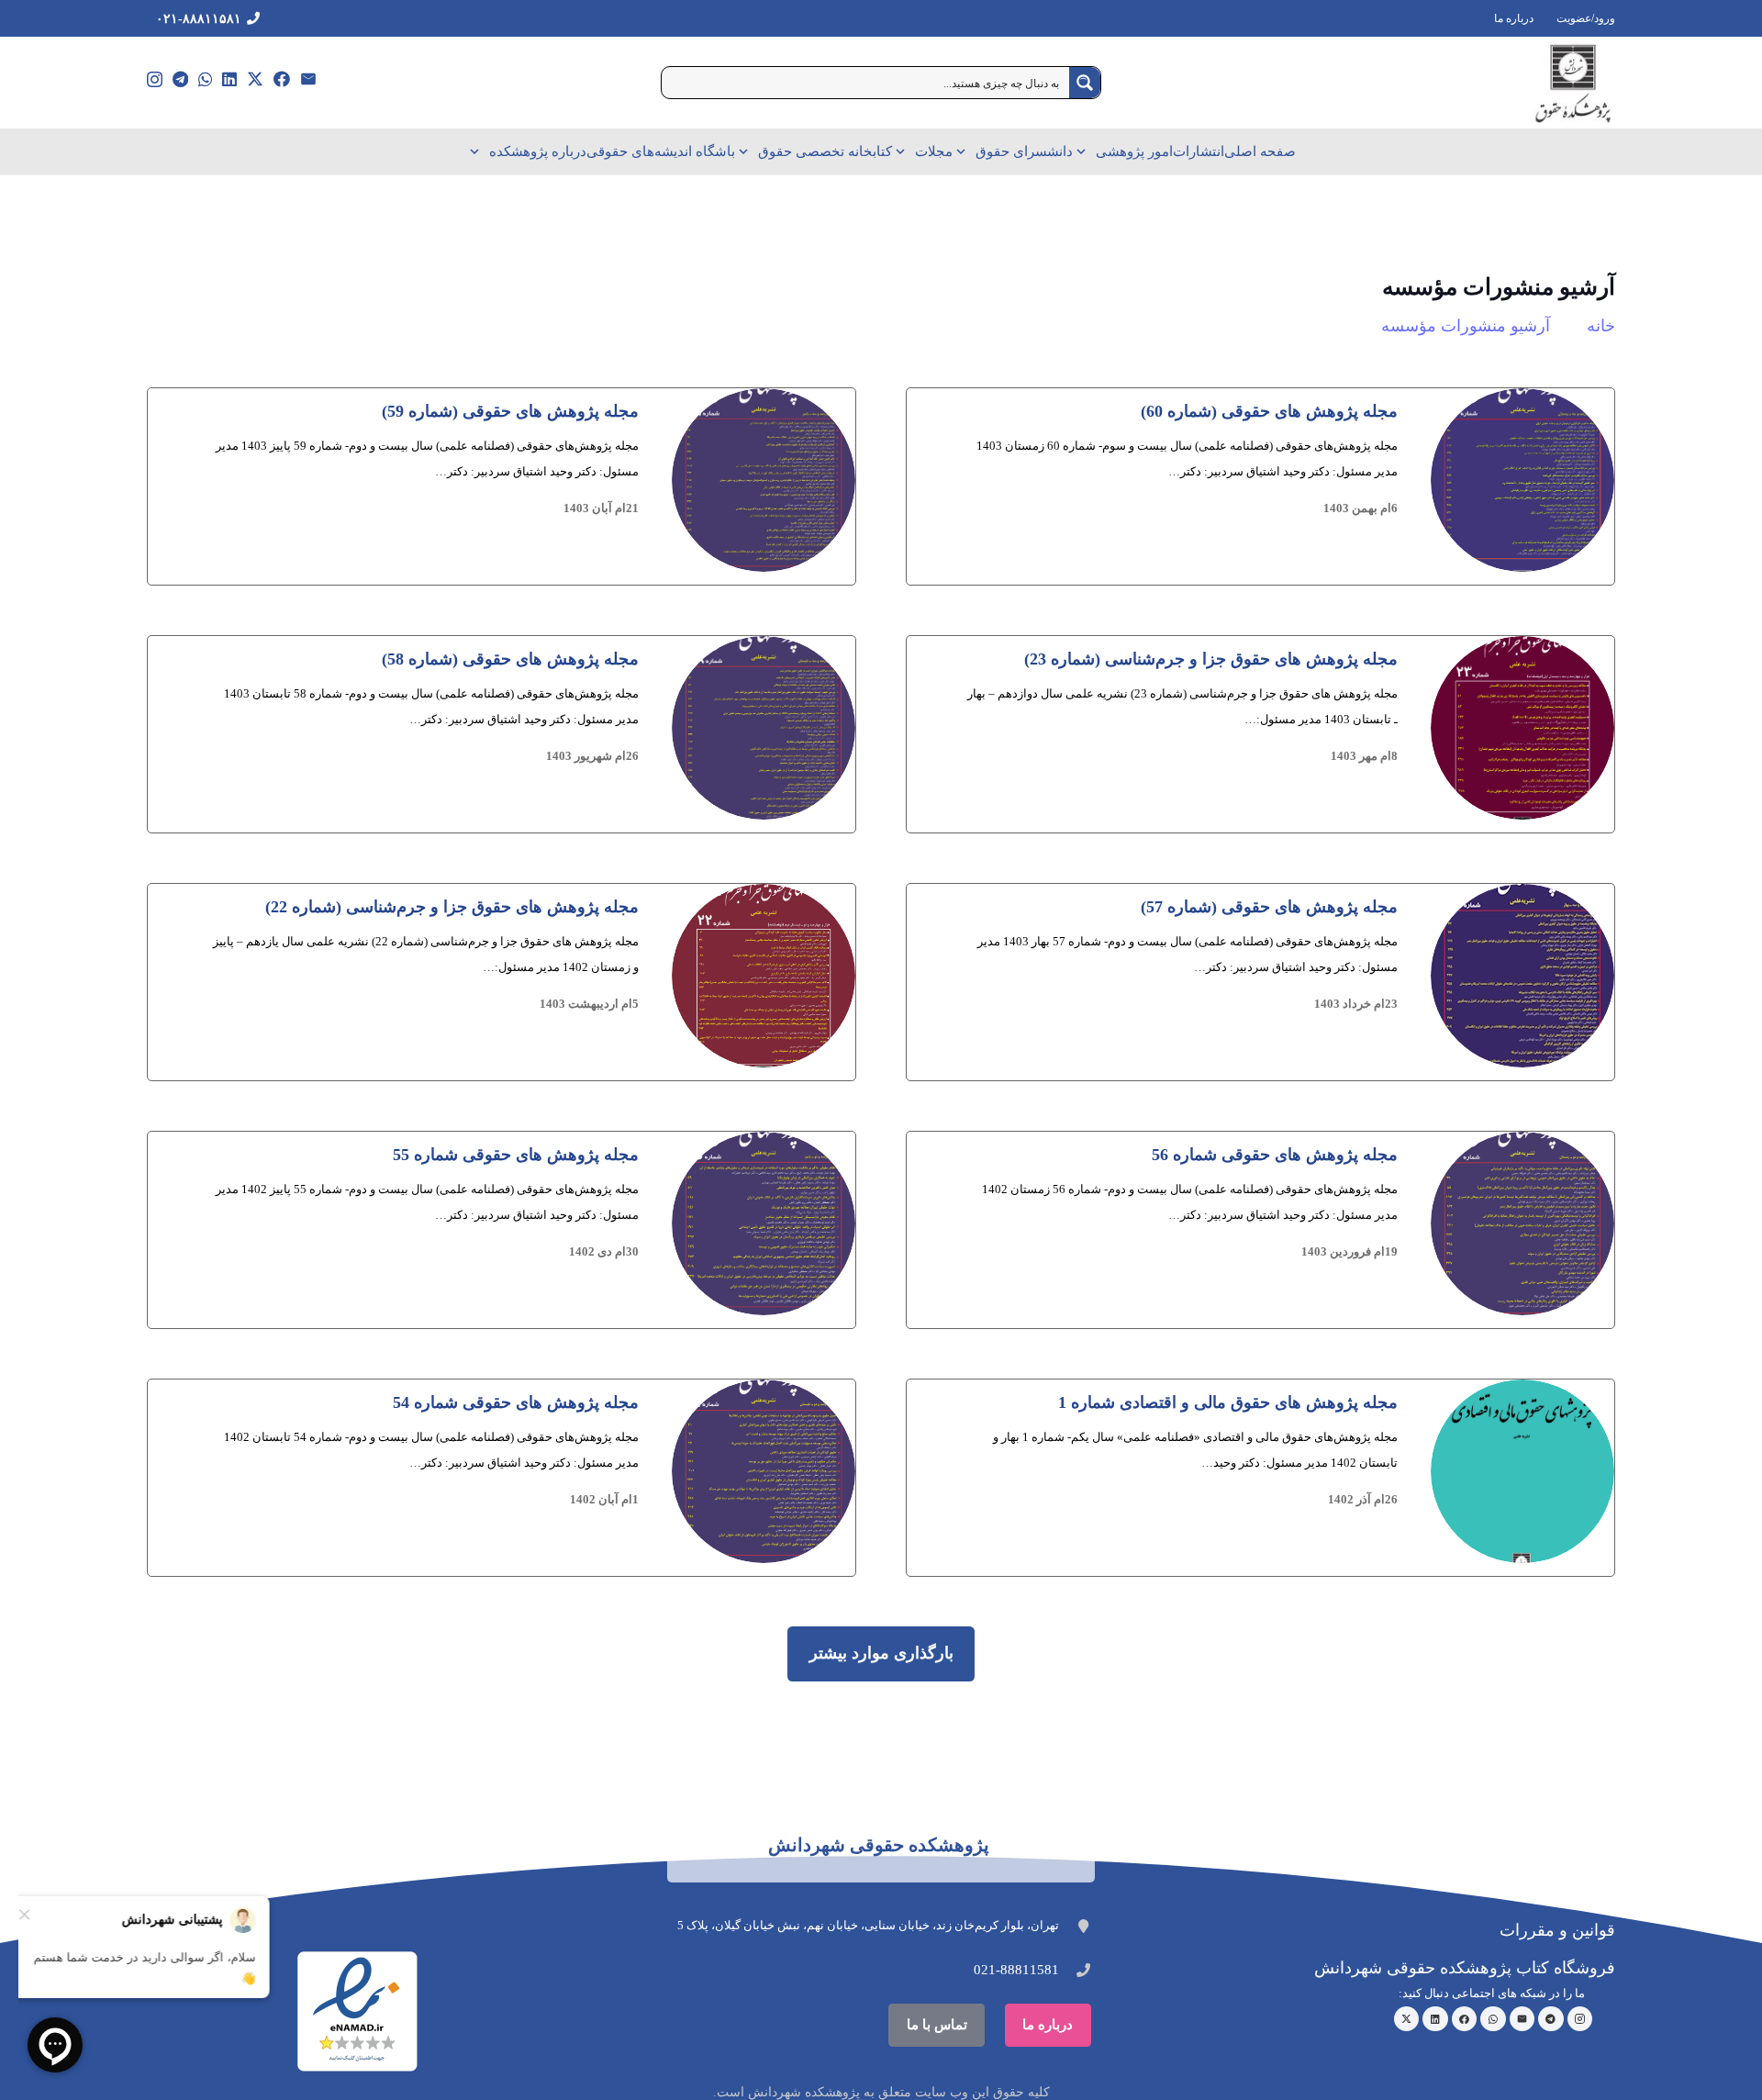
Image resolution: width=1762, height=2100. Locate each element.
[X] (255, 79)
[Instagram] (155, 80)
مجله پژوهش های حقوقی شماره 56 (1275, 1155)
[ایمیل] (308, 79)
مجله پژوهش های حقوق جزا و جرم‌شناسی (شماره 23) (1211, 659)
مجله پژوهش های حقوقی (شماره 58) (510, 659)
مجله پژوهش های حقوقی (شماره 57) (1269, 907)
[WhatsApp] (206, 79)
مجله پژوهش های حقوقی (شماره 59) (510, 411)
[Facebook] (282, 79)
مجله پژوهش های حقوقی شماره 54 (516, 1402)
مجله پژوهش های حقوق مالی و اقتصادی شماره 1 (1228, 1402)
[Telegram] (180, 79)
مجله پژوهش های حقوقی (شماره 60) (1269, 411)
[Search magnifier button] (1085, 83)
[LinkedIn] (229, 79)
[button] (1084, 151)
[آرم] (1573, 83)
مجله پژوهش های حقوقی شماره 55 (516, 1155)
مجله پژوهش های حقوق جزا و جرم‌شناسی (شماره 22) (452, 907)
